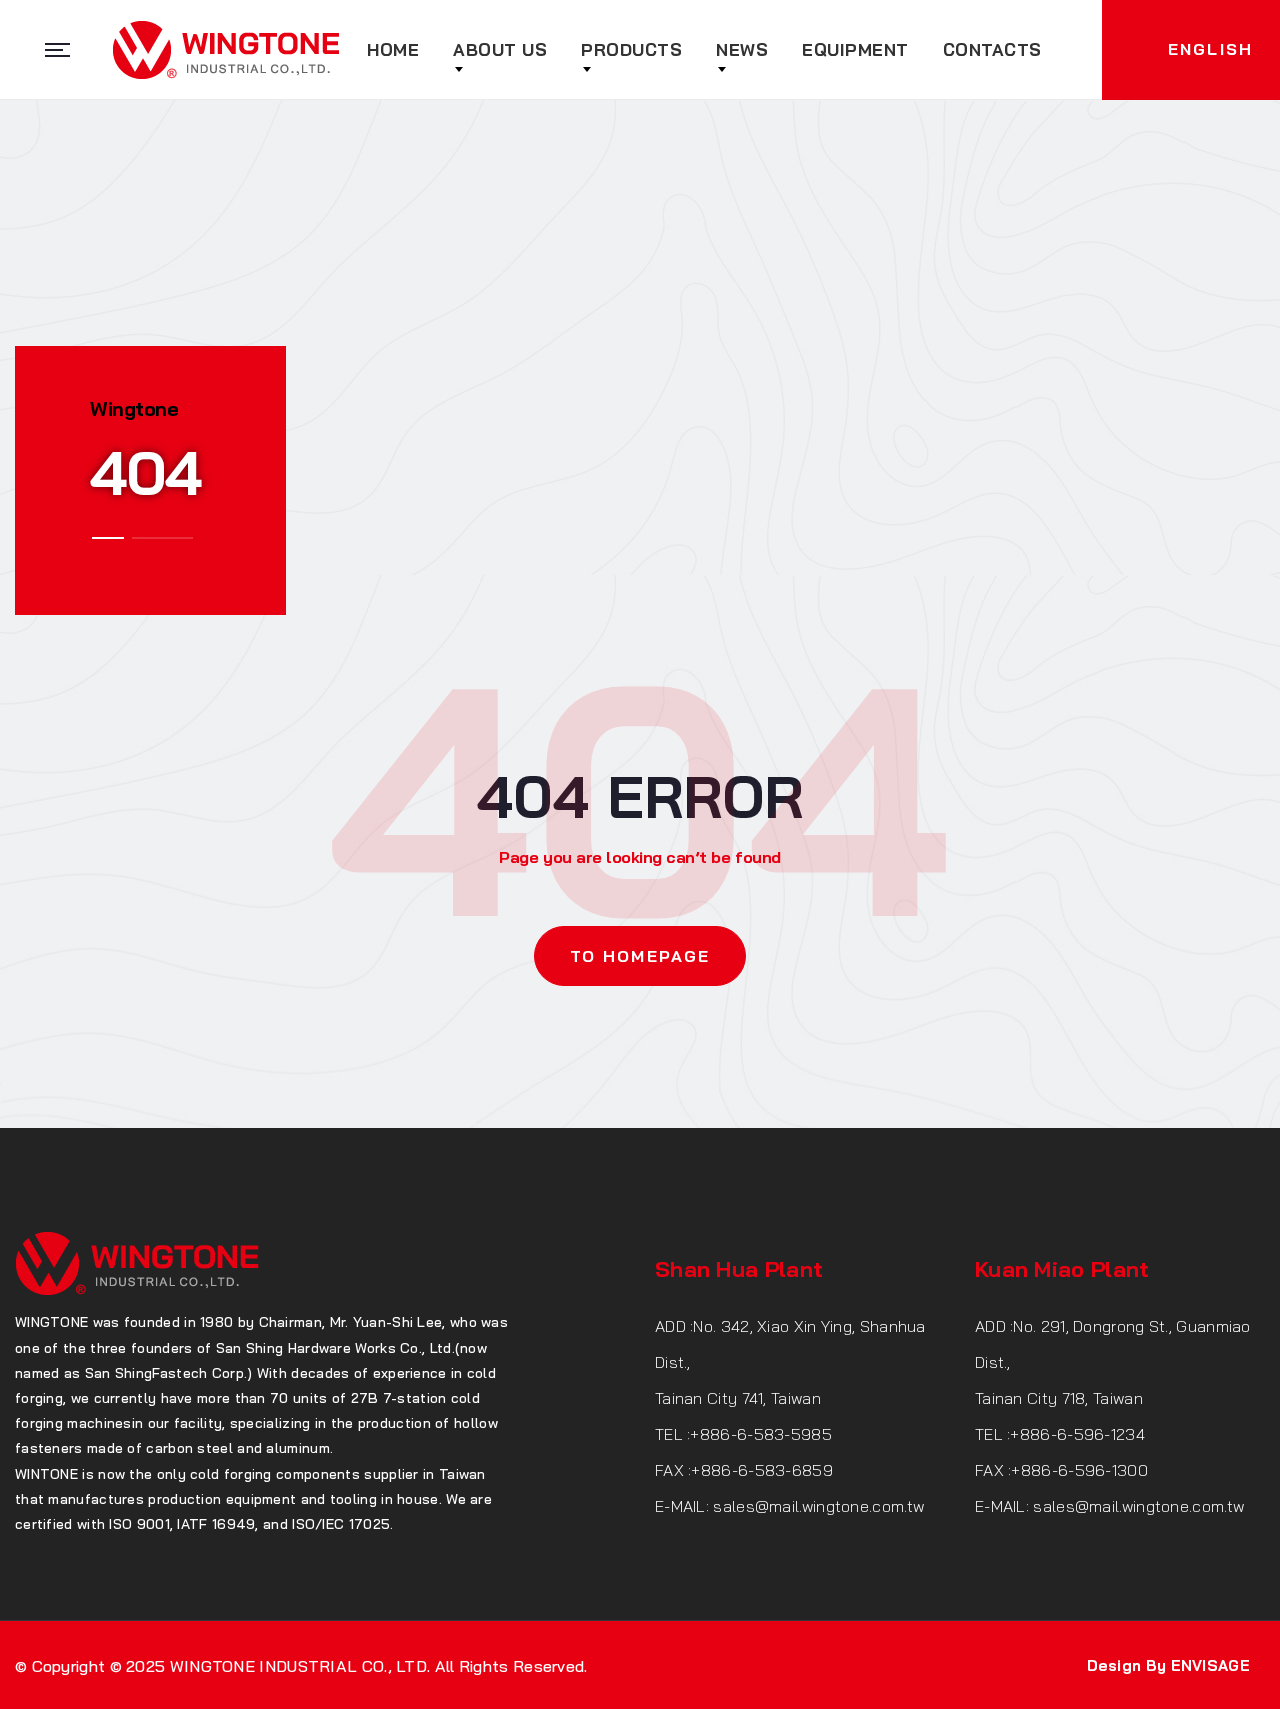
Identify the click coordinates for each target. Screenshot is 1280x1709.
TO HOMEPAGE (640, 956)
